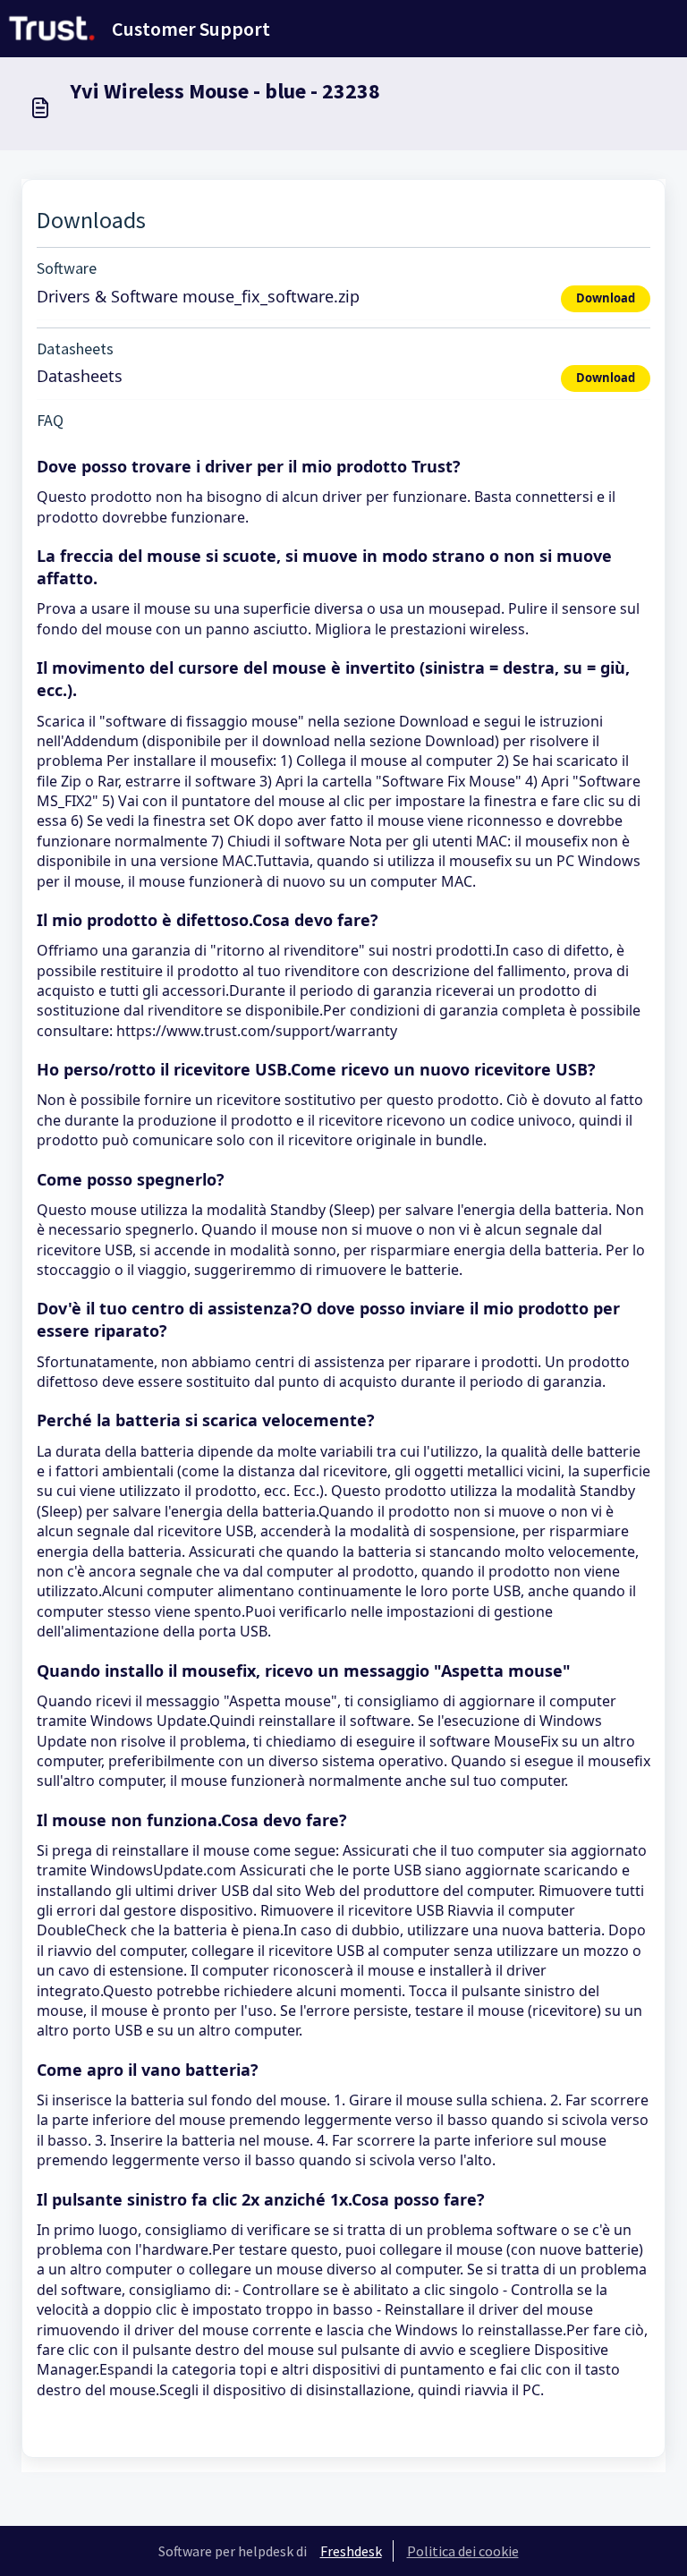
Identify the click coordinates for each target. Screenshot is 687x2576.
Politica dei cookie (463, 2551)
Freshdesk (351, 2551)
